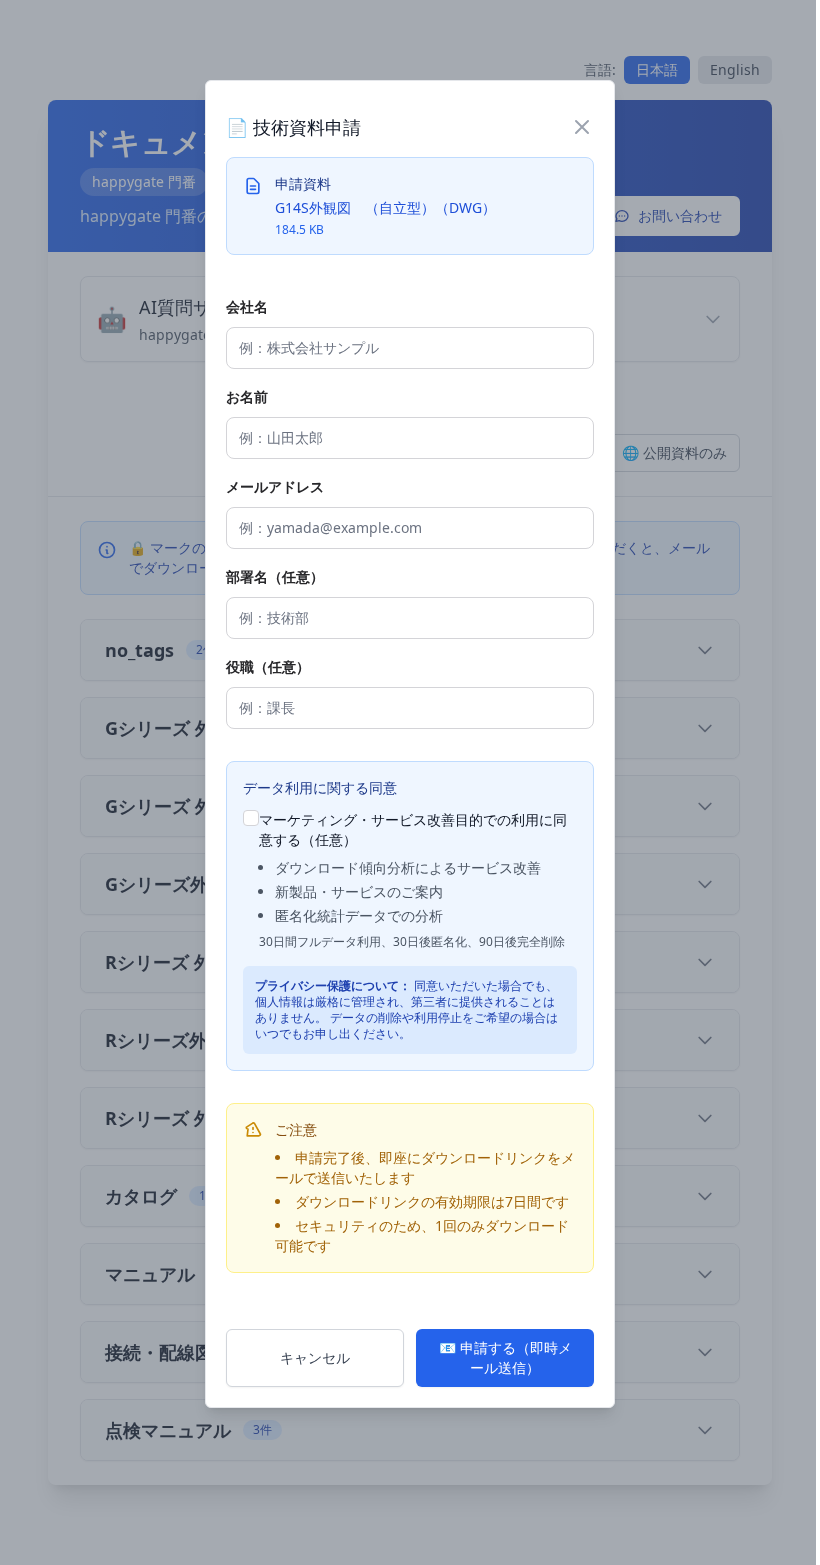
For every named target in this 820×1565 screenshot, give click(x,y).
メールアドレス (275, 486)
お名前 (247, 396)
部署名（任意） (275, 576)
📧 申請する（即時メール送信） (505, 1357)
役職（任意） (268, 666)
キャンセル (315, 1357)
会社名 (247, 306)
